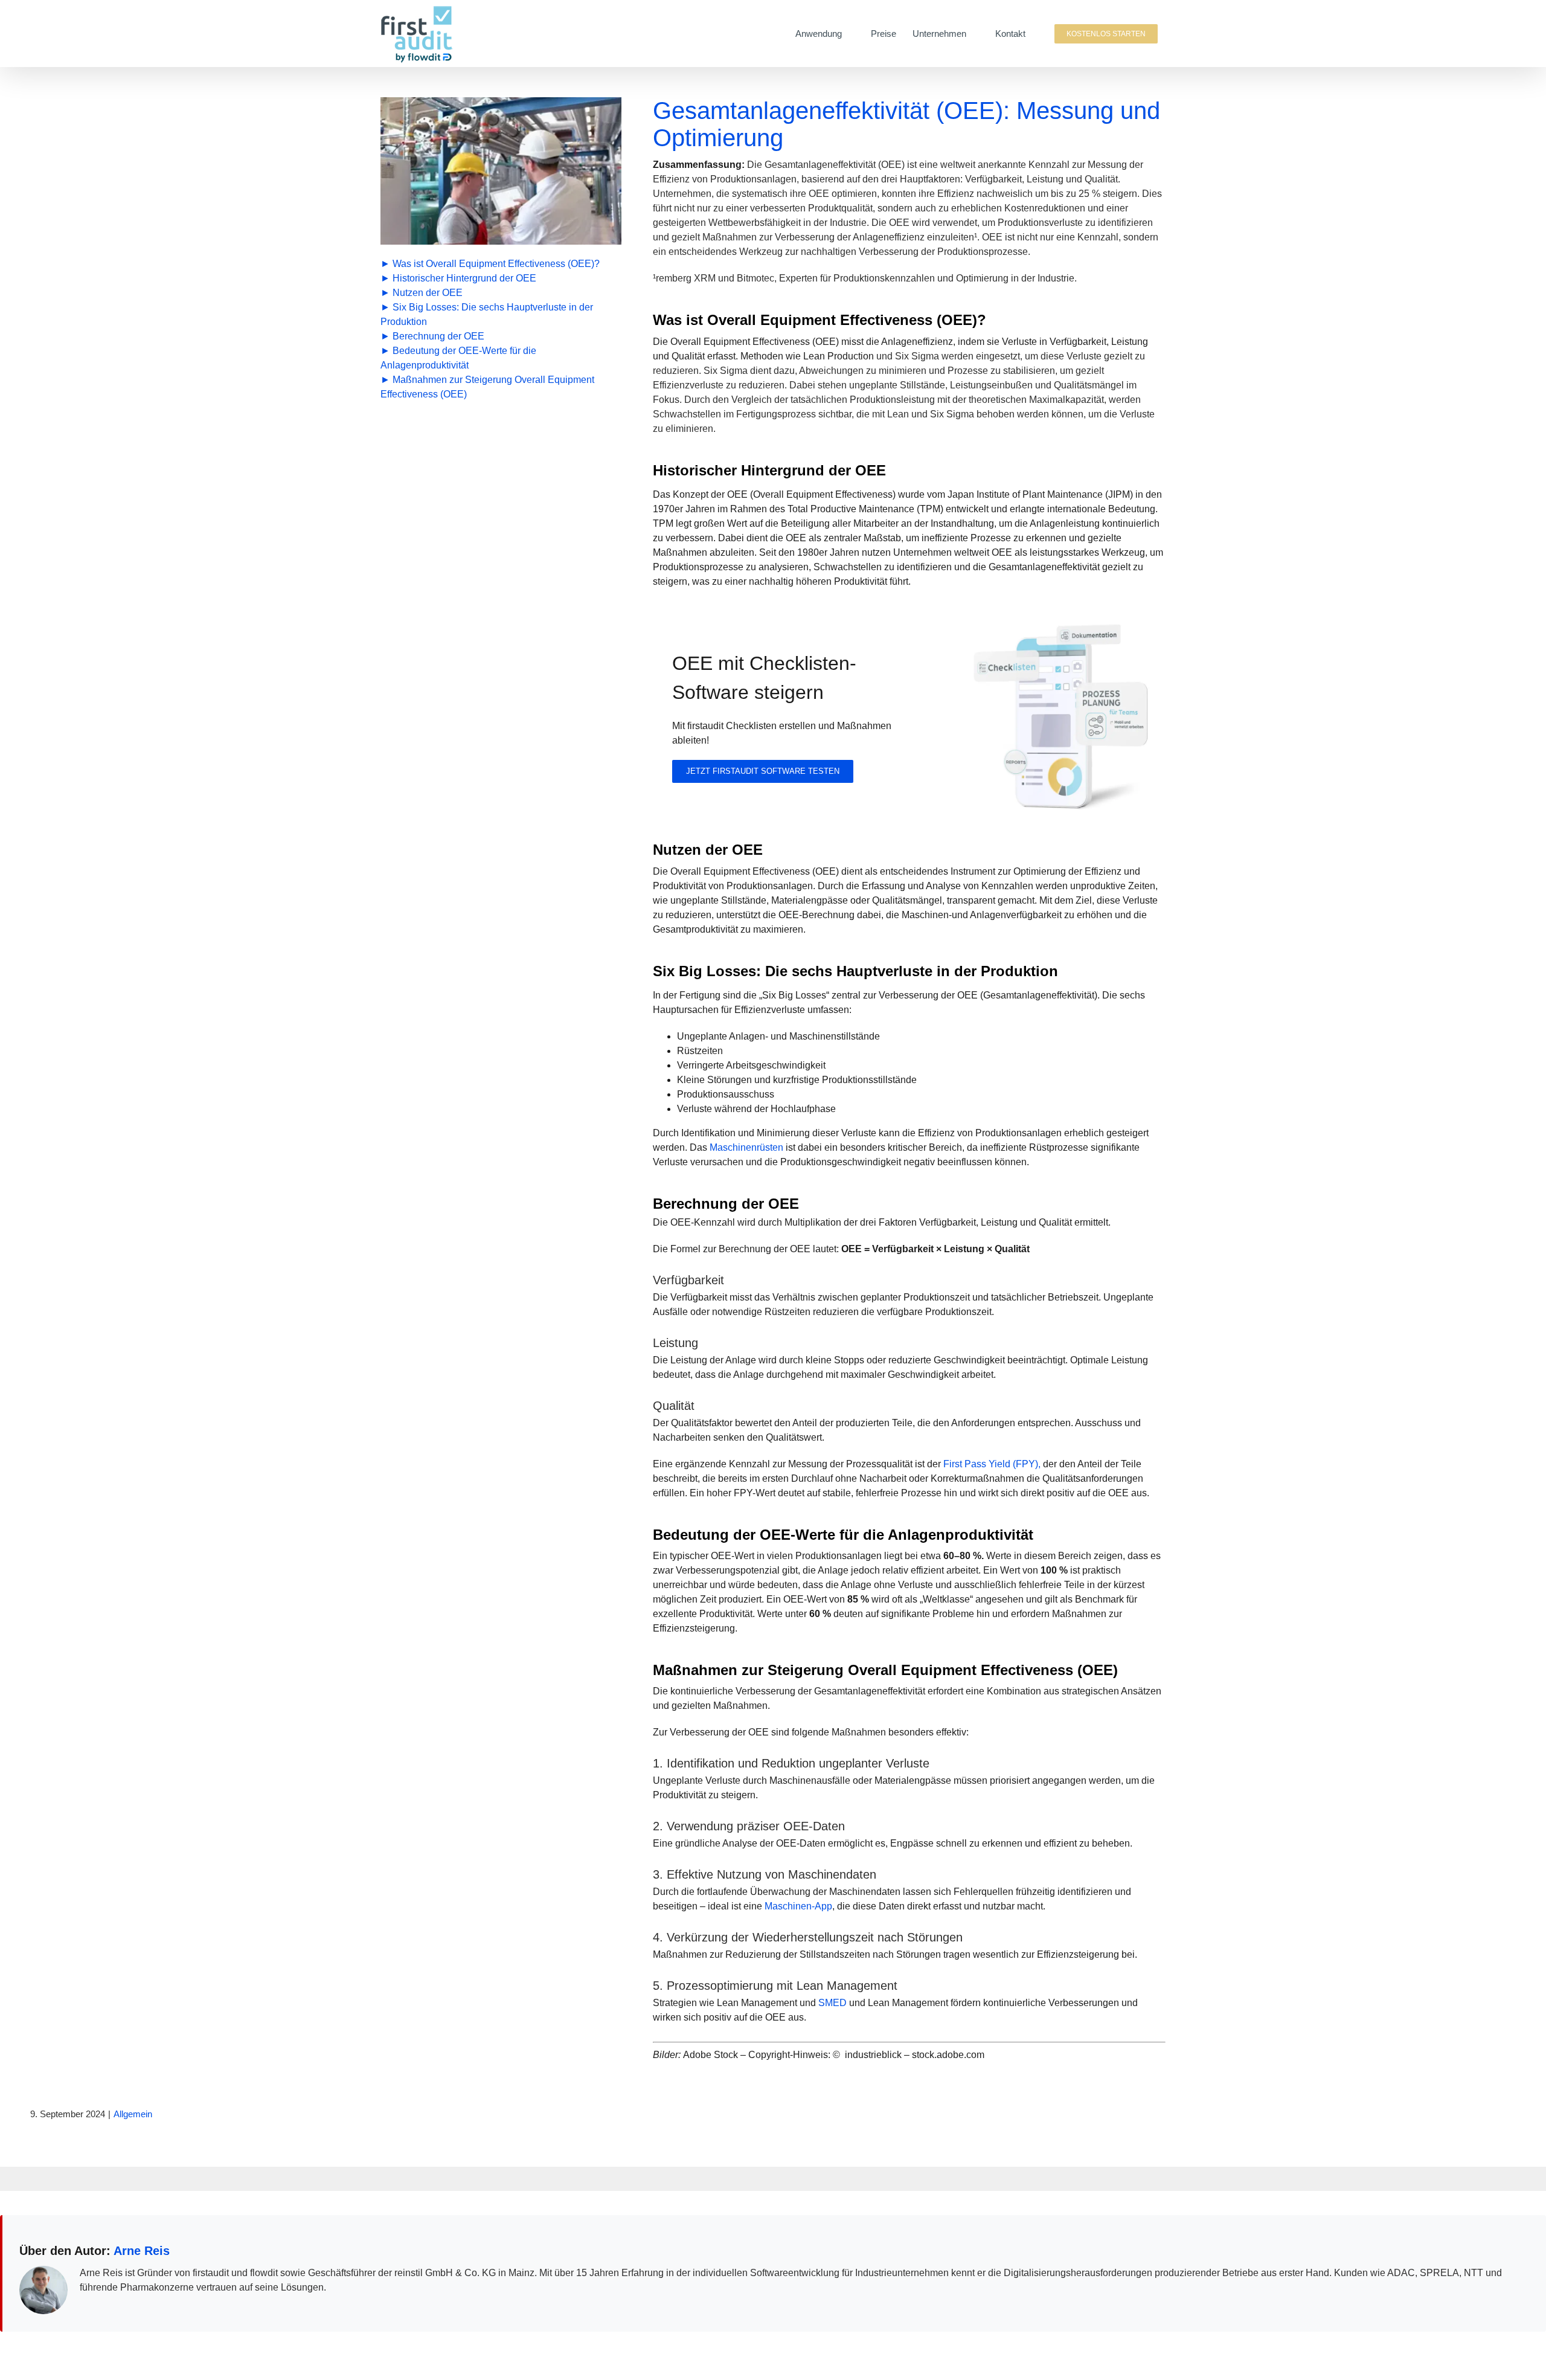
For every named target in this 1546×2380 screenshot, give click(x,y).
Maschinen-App (798, 1906)
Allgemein (133, 2114)
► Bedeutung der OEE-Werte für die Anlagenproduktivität (458, 358)
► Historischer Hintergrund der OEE (458, 278)
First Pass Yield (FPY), (992, 1464)
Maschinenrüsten (748, 1147)
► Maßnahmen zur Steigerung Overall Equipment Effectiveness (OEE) (487, 387)
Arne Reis (142, 2251)
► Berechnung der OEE (432, 336)
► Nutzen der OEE (422, 293)
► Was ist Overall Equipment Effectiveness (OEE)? (490, 264)
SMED (832, 2003)
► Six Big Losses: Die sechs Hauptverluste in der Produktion (487, 314)
